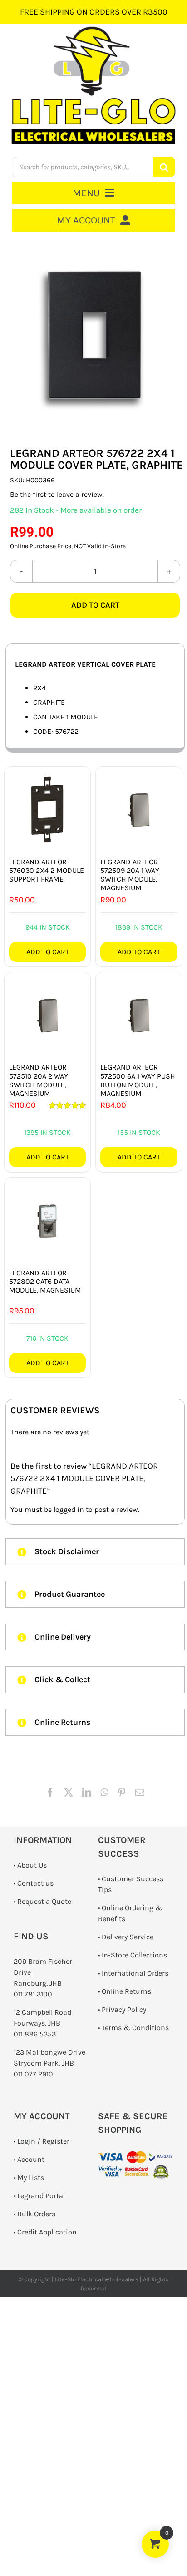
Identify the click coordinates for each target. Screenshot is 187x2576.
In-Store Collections (134, 1955)
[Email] (140, 1793)
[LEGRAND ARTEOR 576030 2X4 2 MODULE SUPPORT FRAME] (47, 810)
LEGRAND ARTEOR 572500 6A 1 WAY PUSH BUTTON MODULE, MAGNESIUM (138, 1080)
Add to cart (95, 605)
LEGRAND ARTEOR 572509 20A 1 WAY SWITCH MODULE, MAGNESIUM (130, 875)
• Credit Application (45, 2232)
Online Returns (126, 1991)
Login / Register (43, 2141)
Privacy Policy (124, 2009)
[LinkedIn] (87, 1793)
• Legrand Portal (39, 2196)
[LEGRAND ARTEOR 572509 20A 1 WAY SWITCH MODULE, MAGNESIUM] (139, 810)
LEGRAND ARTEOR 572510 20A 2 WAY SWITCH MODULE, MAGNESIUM (39, 1080)
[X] (69, 1793)
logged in (69, 1509)
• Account (29, 2159)
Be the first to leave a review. (57, 494)
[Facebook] (50, 1793)
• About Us (30, 1865)
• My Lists (29, 2177)
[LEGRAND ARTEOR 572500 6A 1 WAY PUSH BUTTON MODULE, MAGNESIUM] (139, 1015)
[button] (95, 1552)
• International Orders (133, 1973)
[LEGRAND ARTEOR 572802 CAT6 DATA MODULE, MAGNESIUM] (47, 1221)
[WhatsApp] (104, 1793)
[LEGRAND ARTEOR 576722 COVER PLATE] (95, 339)
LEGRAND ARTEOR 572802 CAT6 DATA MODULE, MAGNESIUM (45, 1281)
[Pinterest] (122, 1793)
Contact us (35, 1883)
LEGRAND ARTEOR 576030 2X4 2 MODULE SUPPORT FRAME (47, 870)
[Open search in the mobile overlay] (94, 167)
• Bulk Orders (34, 2214)
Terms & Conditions (135, 2028)
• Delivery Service (126, 1937)
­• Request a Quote (42, 1901)
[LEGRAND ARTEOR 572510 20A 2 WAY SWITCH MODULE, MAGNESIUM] (47, 1015)
